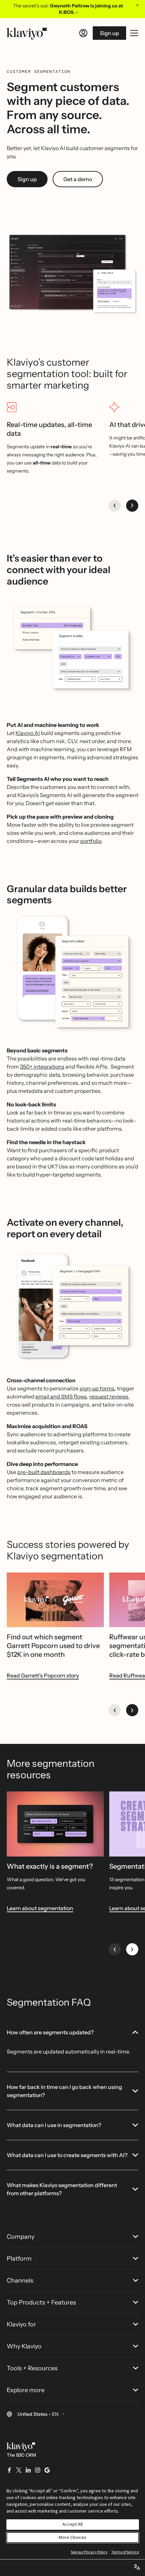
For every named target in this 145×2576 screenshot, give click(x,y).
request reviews (109, 1396)
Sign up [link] (27, 179)
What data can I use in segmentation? (54, 2125)
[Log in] (83, 33)
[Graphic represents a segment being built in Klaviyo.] (55, 1824)
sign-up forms (97, 1388)
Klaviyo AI (28, 733)
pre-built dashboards (44, 1472)
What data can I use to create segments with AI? (67, 2155)
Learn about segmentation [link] (40, 1908)
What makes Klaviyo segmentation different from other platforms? (62, 2189)
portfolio (91, 841)
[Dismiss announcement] (137, 5)
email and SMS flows (61, 1396)
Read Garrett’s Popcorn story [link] (43, 1675)
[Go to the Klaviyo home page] (27, 33)
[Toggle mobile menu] (134, 33)
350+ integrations (42, 1067)
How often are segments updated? (50, 2032)
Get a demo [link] (78, 179)
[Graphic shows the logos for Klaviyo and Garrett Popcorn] (55, 1600)
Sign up (109, 33)
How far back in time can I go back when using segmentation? (64, 2091)
